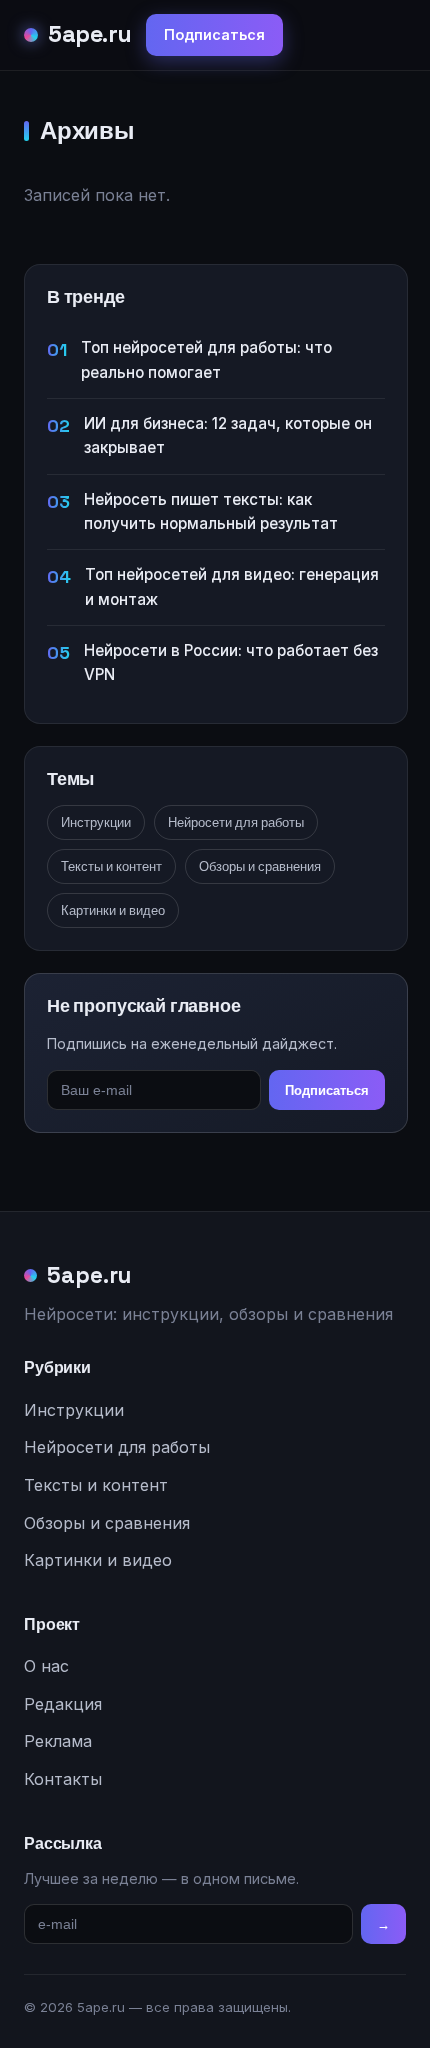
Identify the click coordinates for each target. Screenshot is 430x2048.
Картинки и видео (113, 910)
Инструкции (96, 822)
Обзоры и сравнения (260, 866)
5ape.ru (90, 34)
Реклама (58, 1741)
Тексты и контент (111, 866)
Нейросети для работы (236, 822)
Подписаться (214, 34)
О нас (46, 1666)
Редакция (63, 1704)
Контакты (63, 1779)
